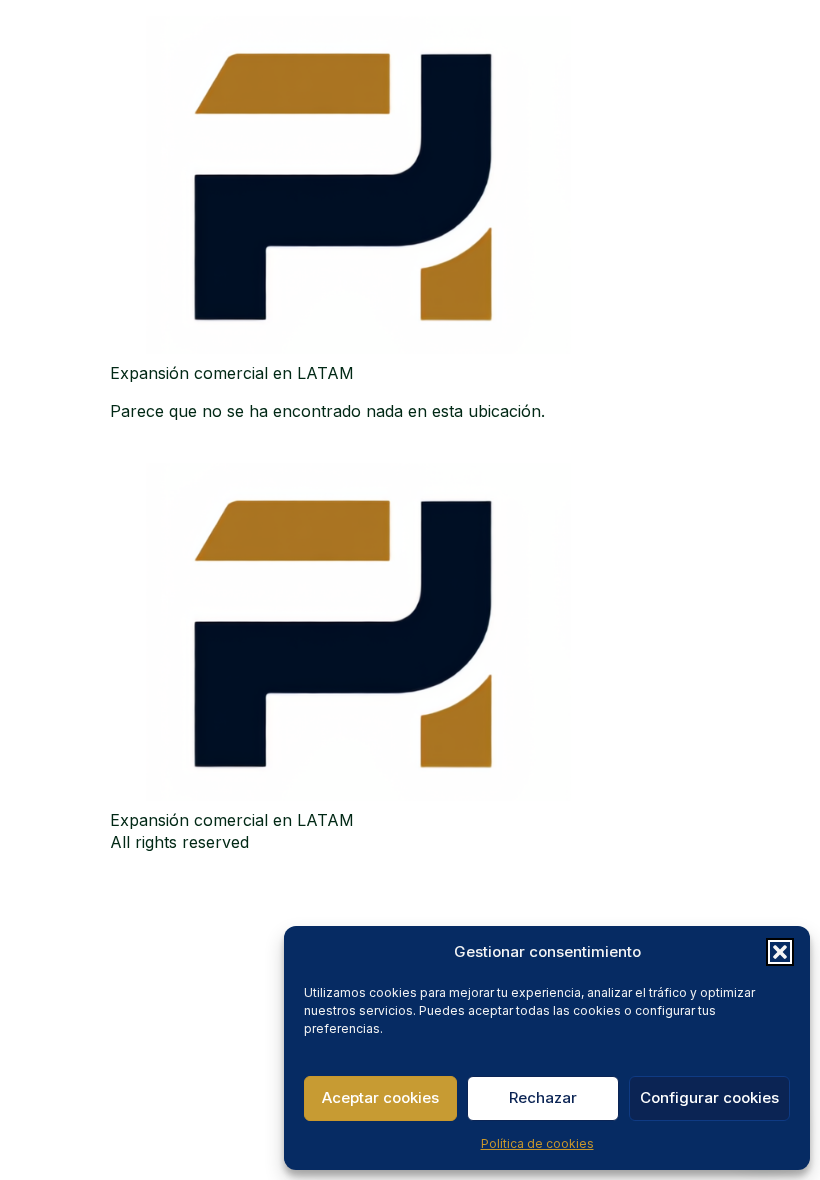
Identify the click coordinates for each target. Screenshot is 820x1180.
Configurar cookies (709, 1097)
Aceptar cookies (380, 1097)
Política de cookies (537, 1143)
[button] (780, 952)
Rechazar (543, 1097)
